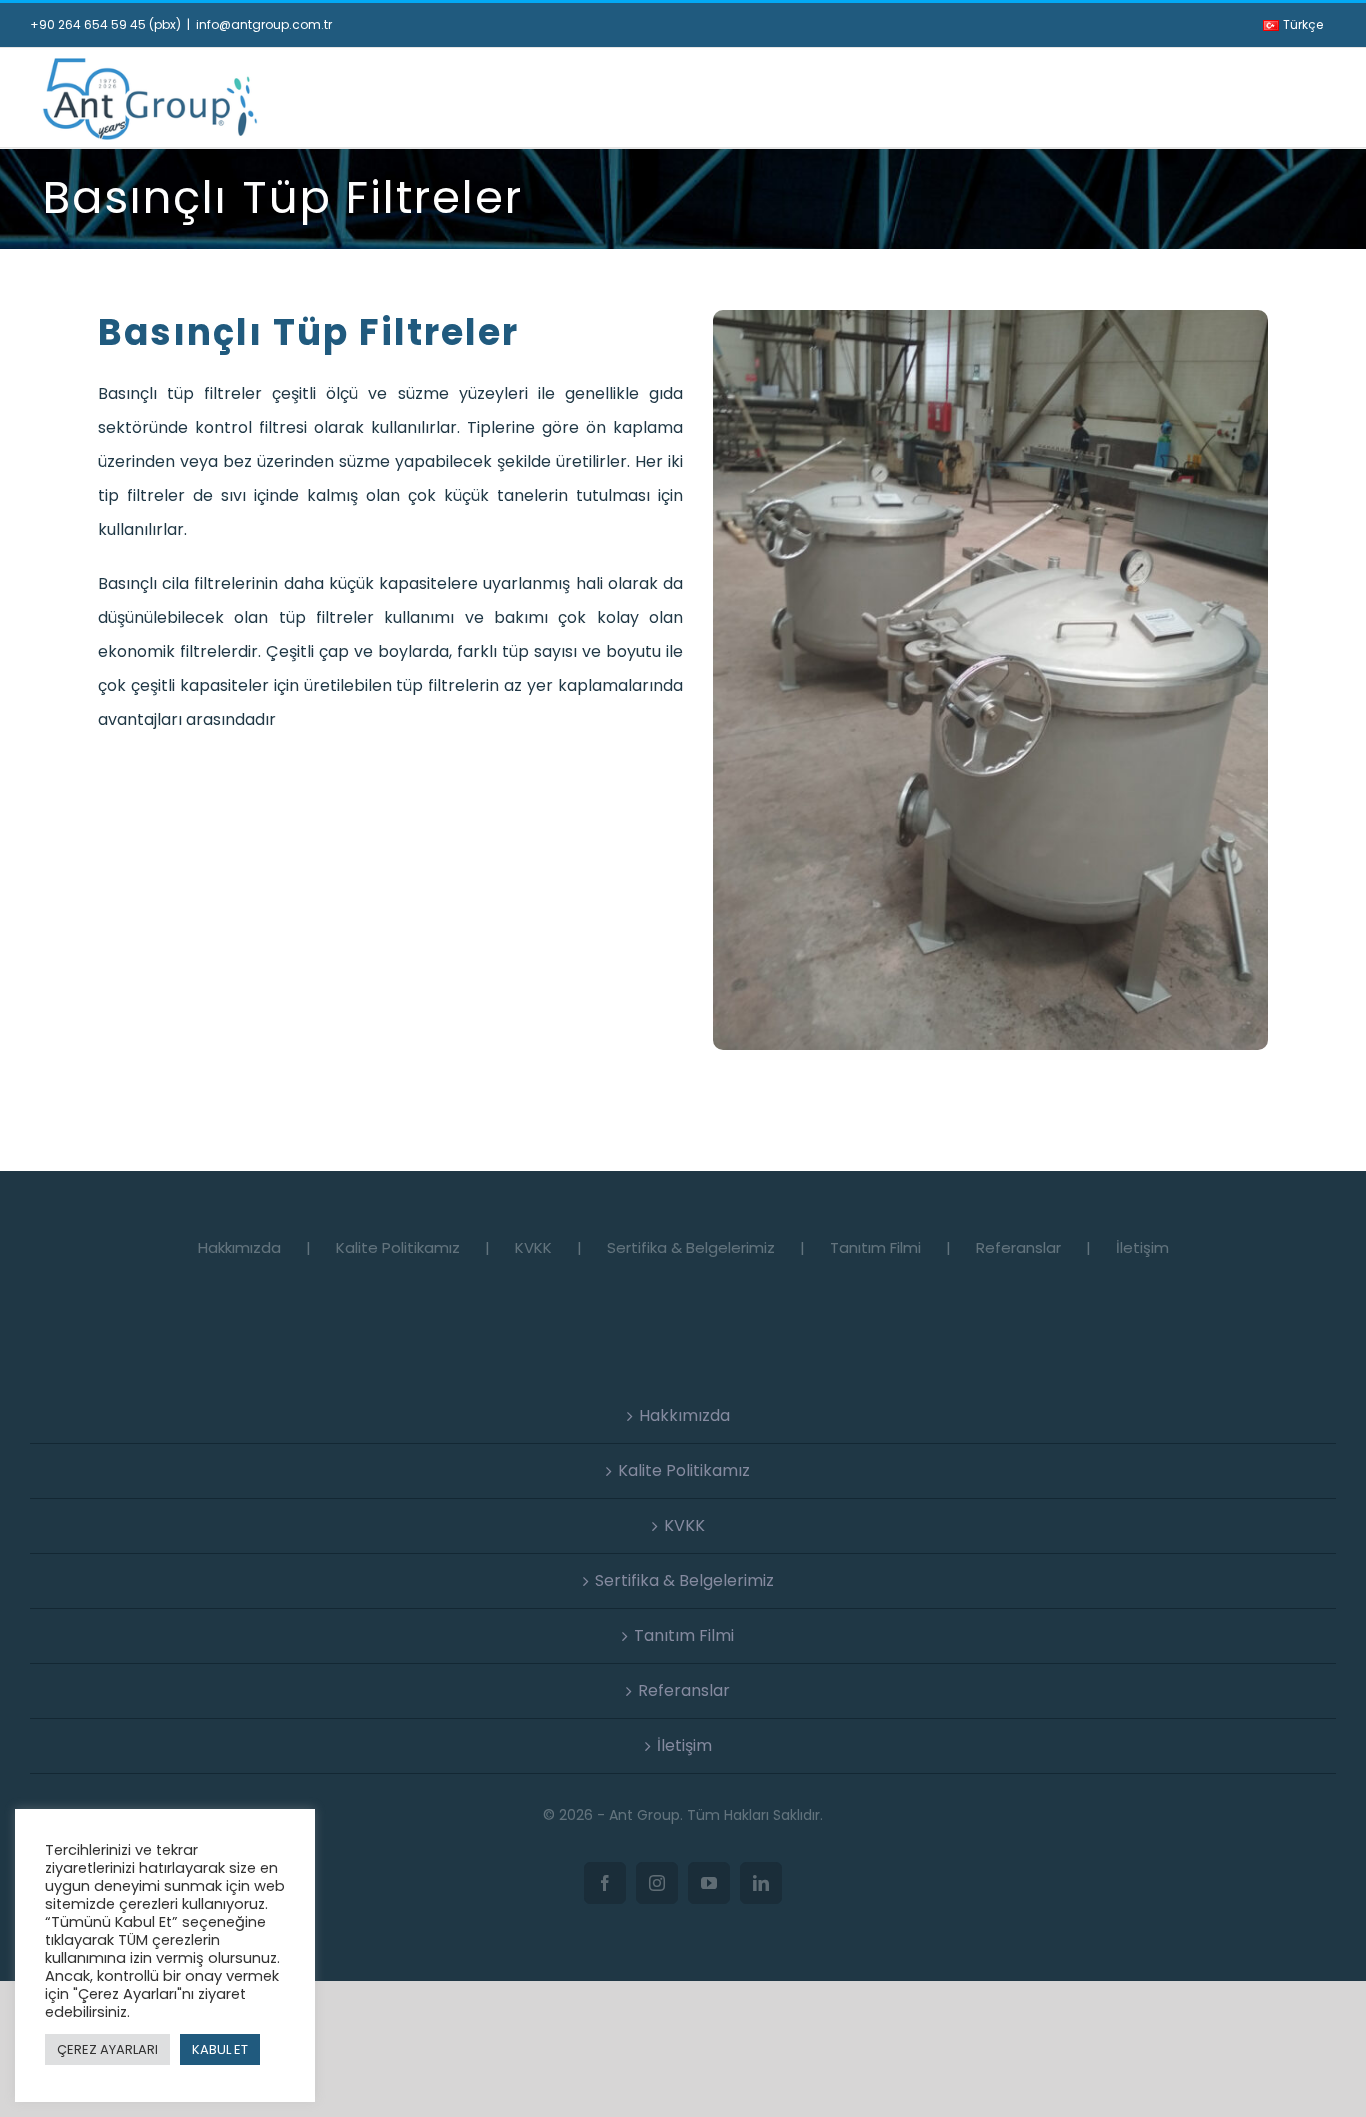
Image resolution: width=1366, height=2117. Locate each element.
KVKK (533, 1247)
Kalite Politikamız (398, 1247)
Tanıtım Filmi (875, 1247)
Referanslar (1018, 1247)
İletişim (1142, 1247)
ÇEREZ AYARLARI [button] (107, 2049)
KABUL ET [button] (220, 2049)
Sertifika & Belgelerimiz (691, 1247)
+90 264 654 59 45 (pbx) (105, 24)
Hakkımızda (239, 1247)
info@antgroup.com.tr (264, 24)
